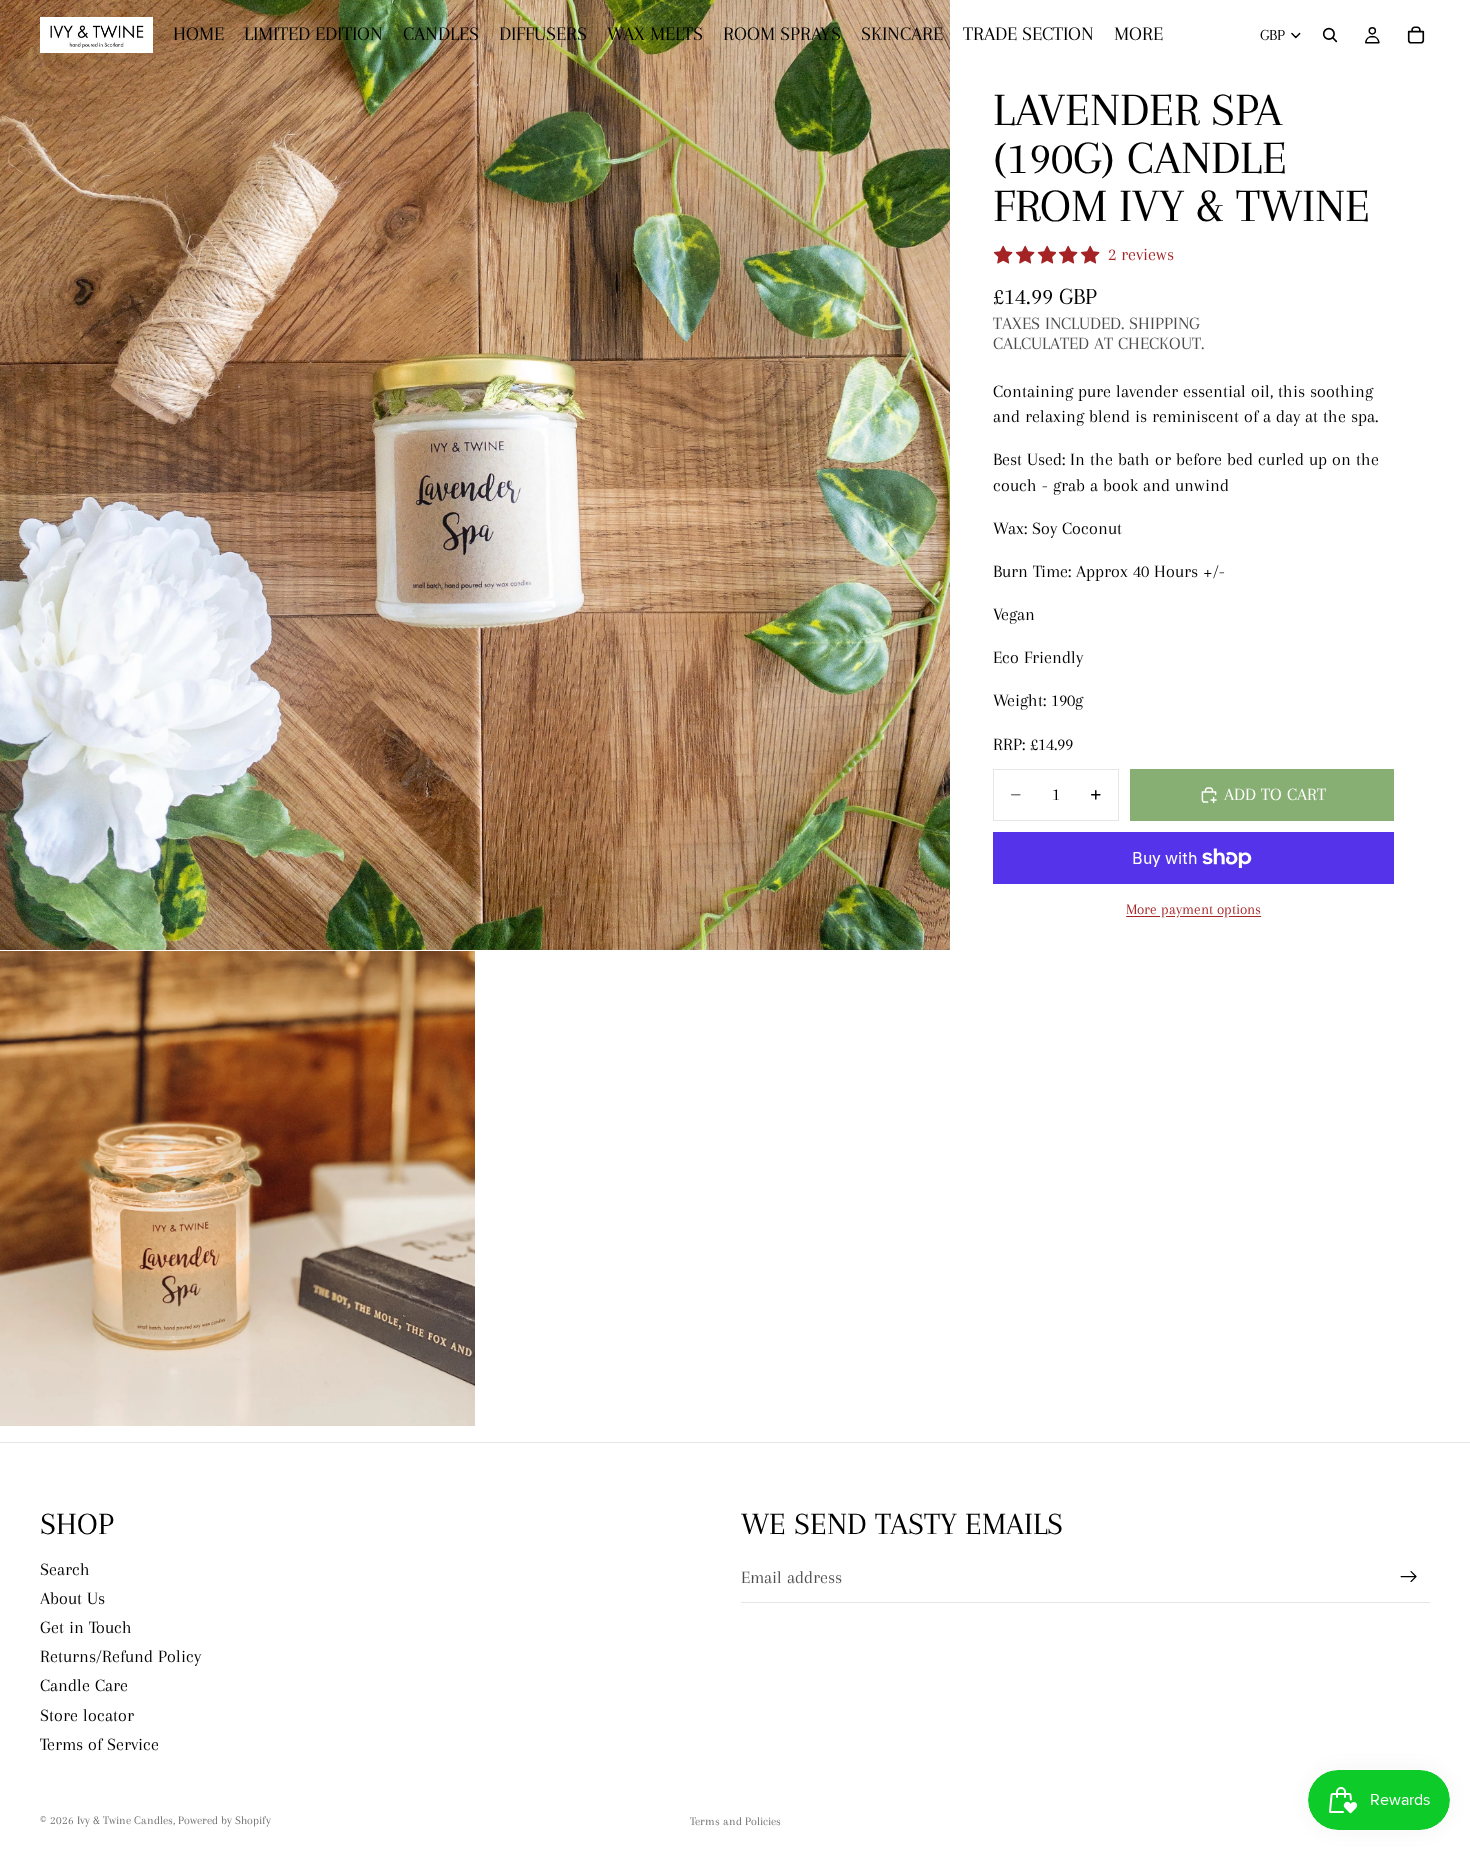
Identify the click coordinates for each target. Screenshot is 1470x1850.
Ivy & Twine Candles (125, 1820)
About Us (72, 1598)
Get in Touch (86, 1627)
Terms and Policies (735, 1821)
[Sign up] (1409, 1577)
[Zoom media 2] (237, 1188)
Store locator (87, 1715)
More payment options (1193, 909)
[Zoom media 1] (475, 475)
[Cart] (1416, 35)
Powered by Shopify (224, 1820)
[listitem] (1138, 35)
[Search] (1330, 35)
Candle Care (84, 1686)
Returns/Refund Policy (120, 1656)
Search (65, 1569)
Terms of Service (99, 1744)
